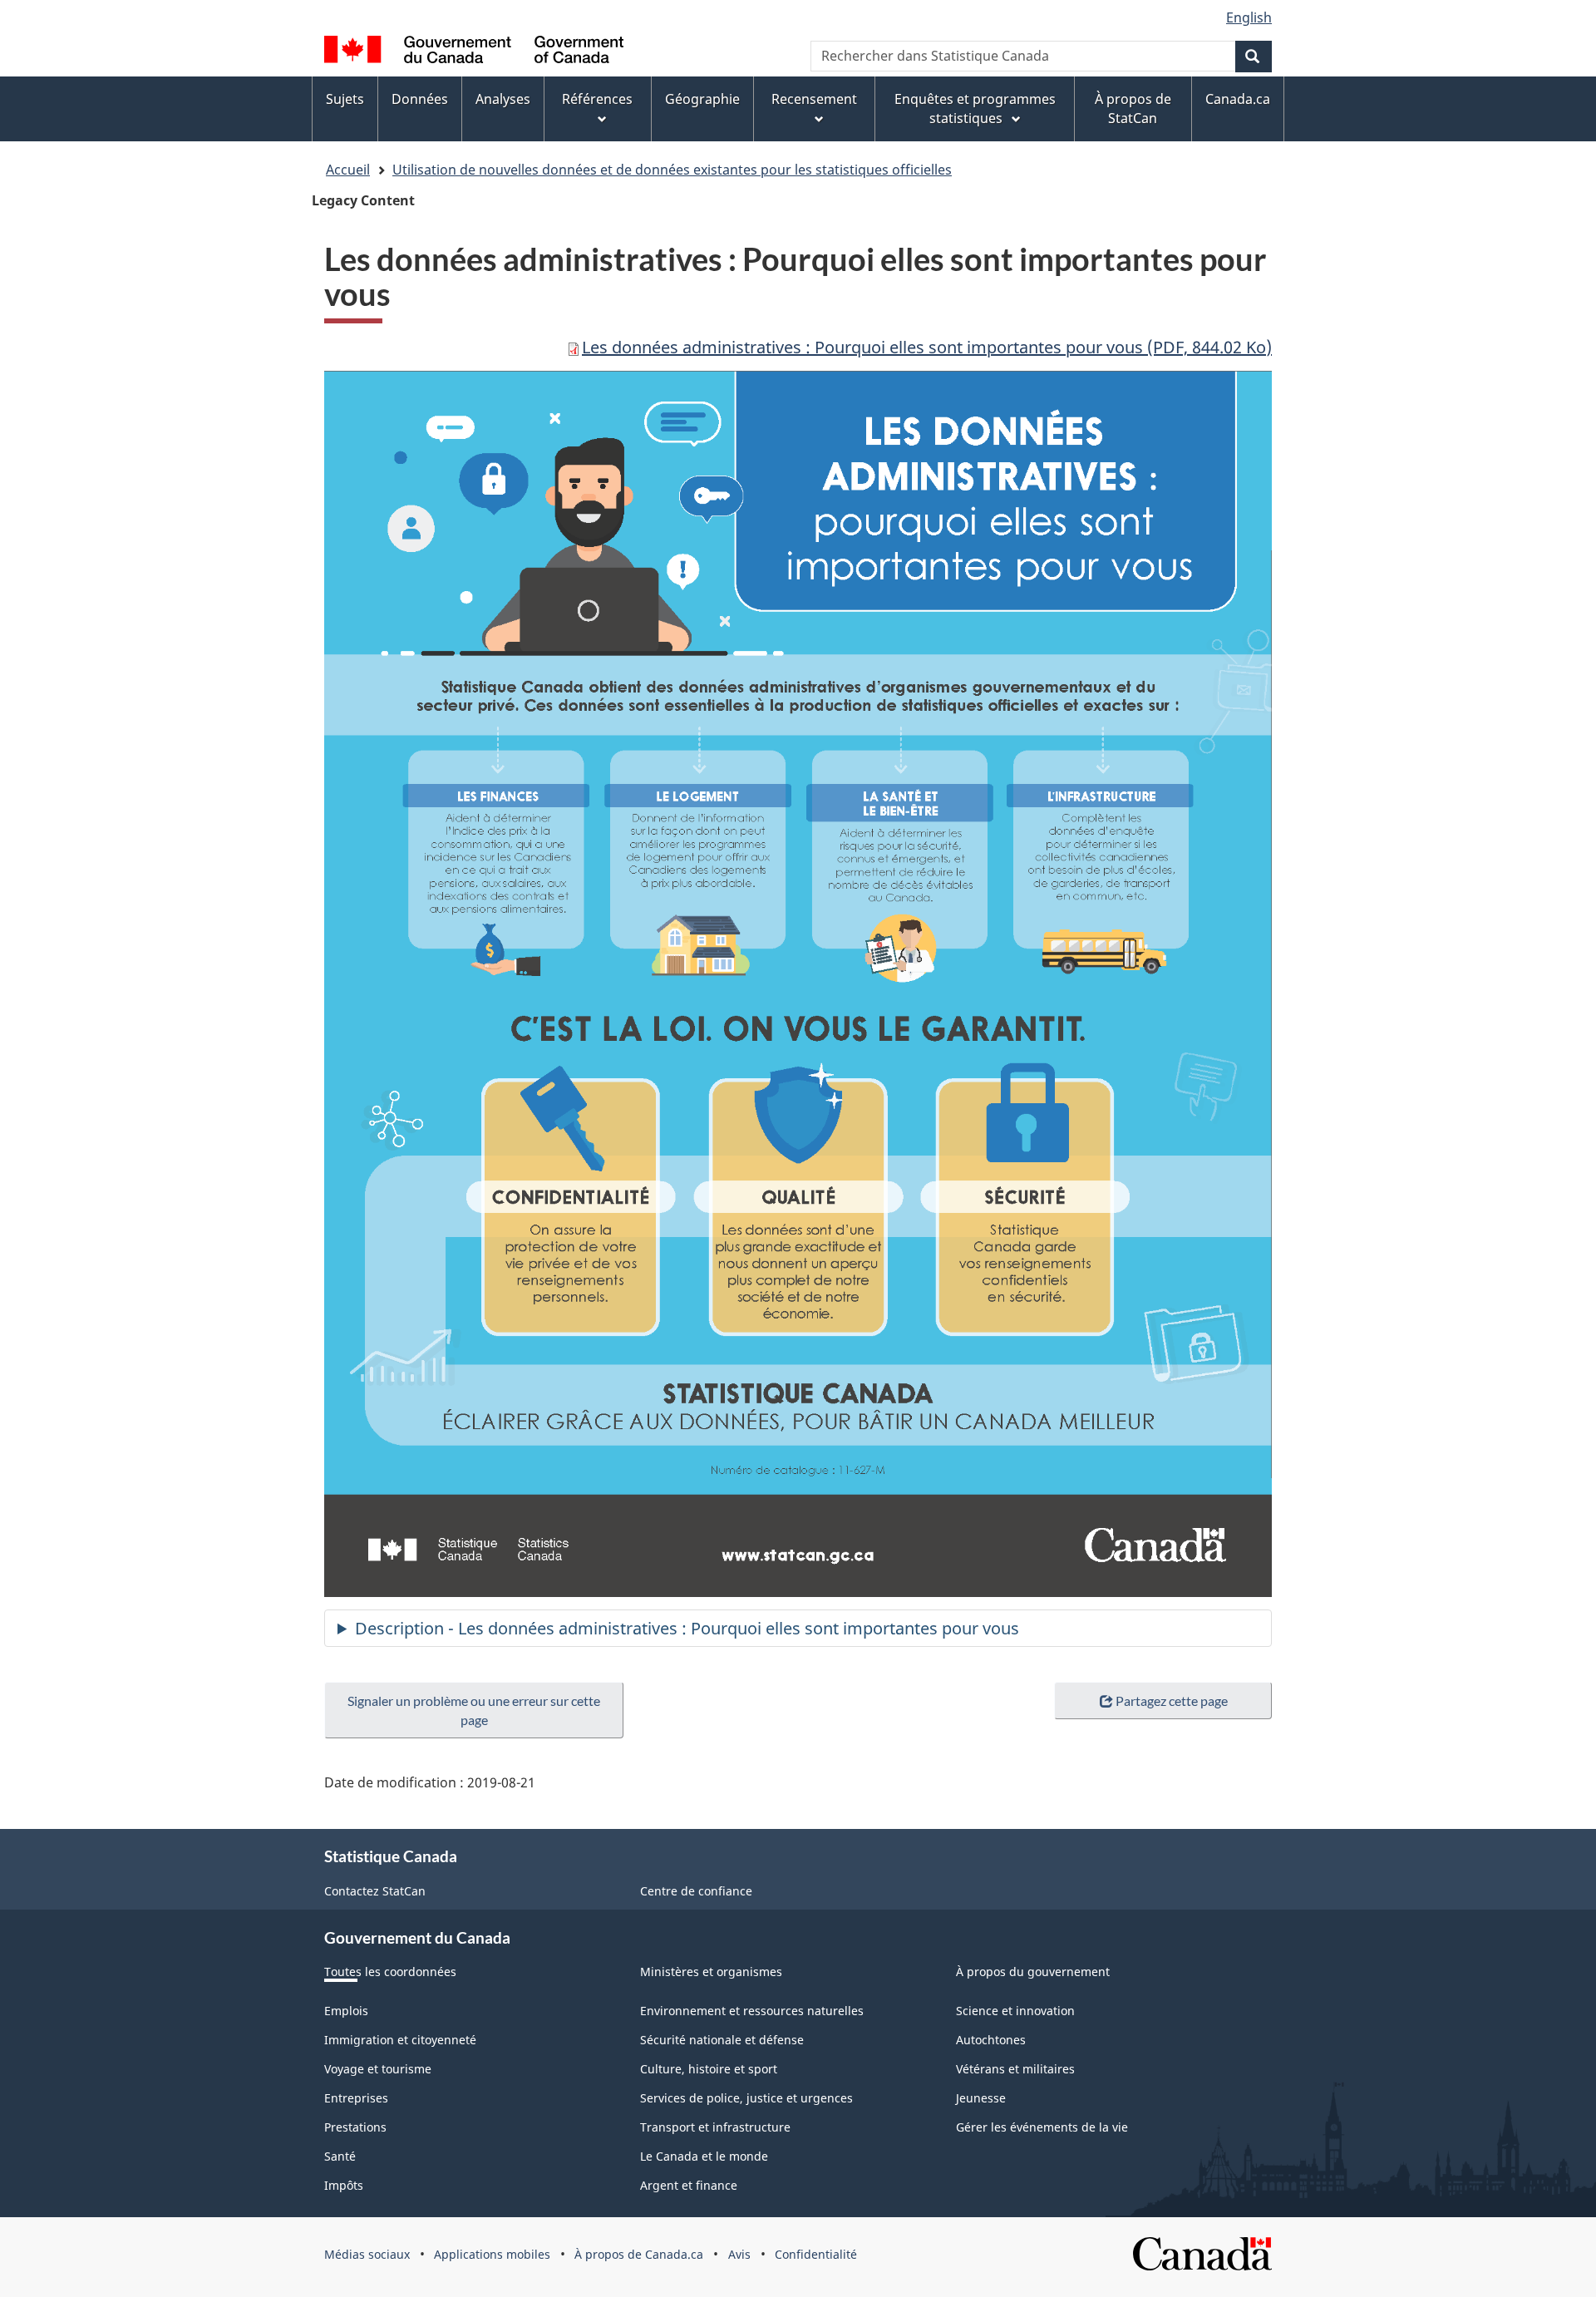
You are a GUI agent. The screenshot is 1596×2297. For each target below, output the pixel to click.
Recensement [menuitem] (814, 99)
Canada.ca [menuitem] (1238, 99)
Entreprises (356, 2098)
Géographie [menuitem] (702, 99)
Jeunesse (981, 2098)
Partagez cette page (1172, 1701)
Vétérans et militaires (1015, 2069)
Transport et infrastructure (715, 2127)
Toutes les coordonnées (390, 1972)
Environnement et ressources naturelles (752, 2011)
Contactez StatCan (375, 1891)
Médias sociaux (367, 2254)
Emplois (346, 2011)
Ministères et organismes (711, 1972)
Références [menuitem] (597, 99)
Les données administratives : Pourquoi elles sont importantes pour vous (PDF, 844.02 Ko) (927, 347)
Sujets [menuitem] (345, 99)
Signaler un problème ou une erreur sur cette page (474, 1710)
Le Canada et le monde (704, 2156)
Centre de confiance (696, 1891)
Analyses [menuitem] (503, 99)
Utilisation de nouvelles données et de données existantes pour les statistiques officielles (672, 170)
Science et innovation (1015, 2011)
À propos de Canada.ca (639, 2254)
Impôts (344, 2185)
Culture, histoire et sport (709, 2069)
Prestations (355, 2127)
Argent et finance (689, 2185)
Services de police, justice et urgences (746, 2098)
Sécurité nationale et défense (722, 2040)
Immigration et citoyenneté (400, 2040)
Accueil (348, 170)
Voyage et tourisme (378, 2069)
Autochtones (991, 2040)
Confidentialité (816, 2254)
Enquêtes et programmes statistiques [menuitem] (975, 108)
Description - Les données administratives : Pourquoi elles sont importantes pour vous (687, 1628)
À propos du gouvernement (1033, 1972)
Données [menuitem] (420, 99)
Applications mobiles (492, 2254)
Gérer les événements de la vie (1042, 2127)
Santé (340, 2156)
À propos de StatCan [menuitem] (1133, 108)
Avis (739, 2254)
